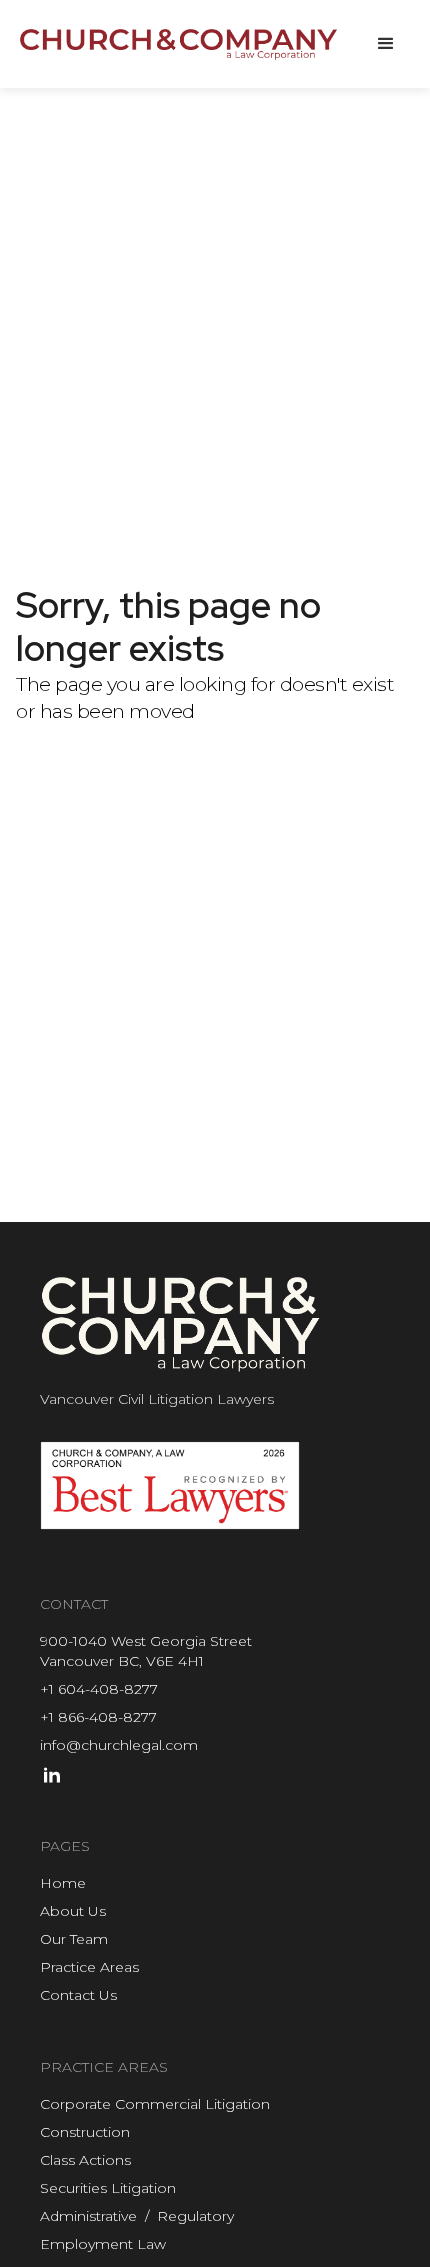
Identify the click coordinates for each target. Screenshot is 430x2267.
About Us (73, 1911)
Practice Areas (89, 1967)
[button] (386, 44)
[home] (180, 44)
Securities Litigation (108, 2188)
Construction (85, 2132)
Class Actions (85, 2160)
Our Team (74, 1939)
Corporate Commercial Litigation (155, 2104)
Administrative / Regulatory (137, 2216)
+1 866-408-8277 (98, 1717)
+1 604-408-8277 (99, 1689)
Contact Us (78, 1995)
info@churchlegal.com (119, 1745)
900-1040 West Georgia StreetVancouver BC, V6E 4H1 (146, 1651)
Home (63, 1883)
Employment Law (103, 2244)
